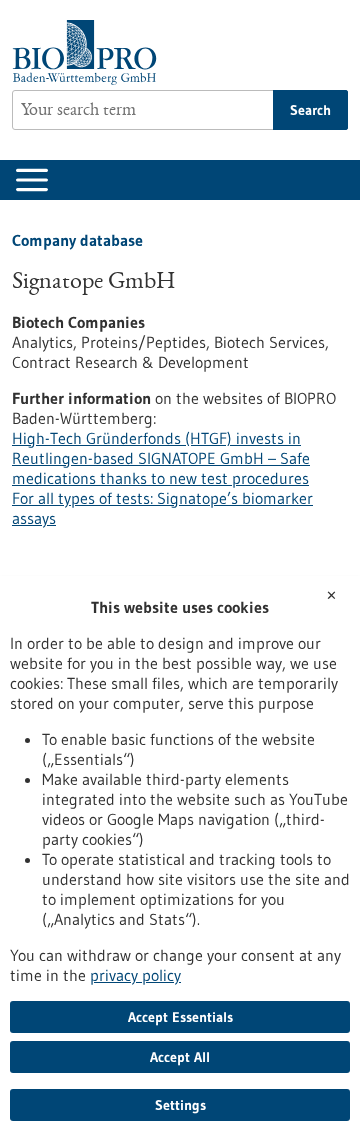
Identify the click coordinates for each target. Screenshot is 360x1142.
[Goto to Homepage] (89, 52)
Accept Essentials (180, 1017)
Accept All (180, 1057)
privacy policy (135, 975)
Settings (180, 1105)
